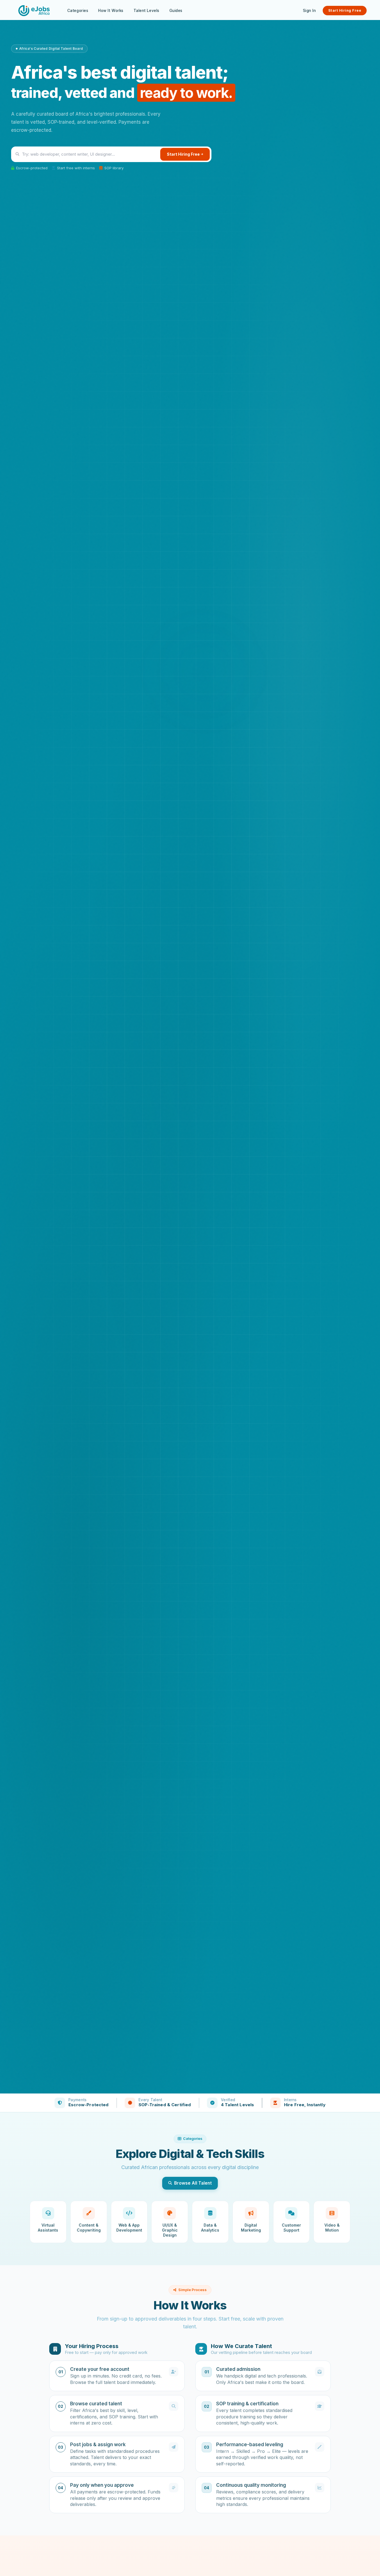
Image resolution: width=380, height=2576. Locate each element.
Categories (78, 11)
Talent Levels (146, 11)
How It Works (111, 11)
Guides (176, 11)
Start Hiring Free (345, 10)
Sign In (309, 11)
